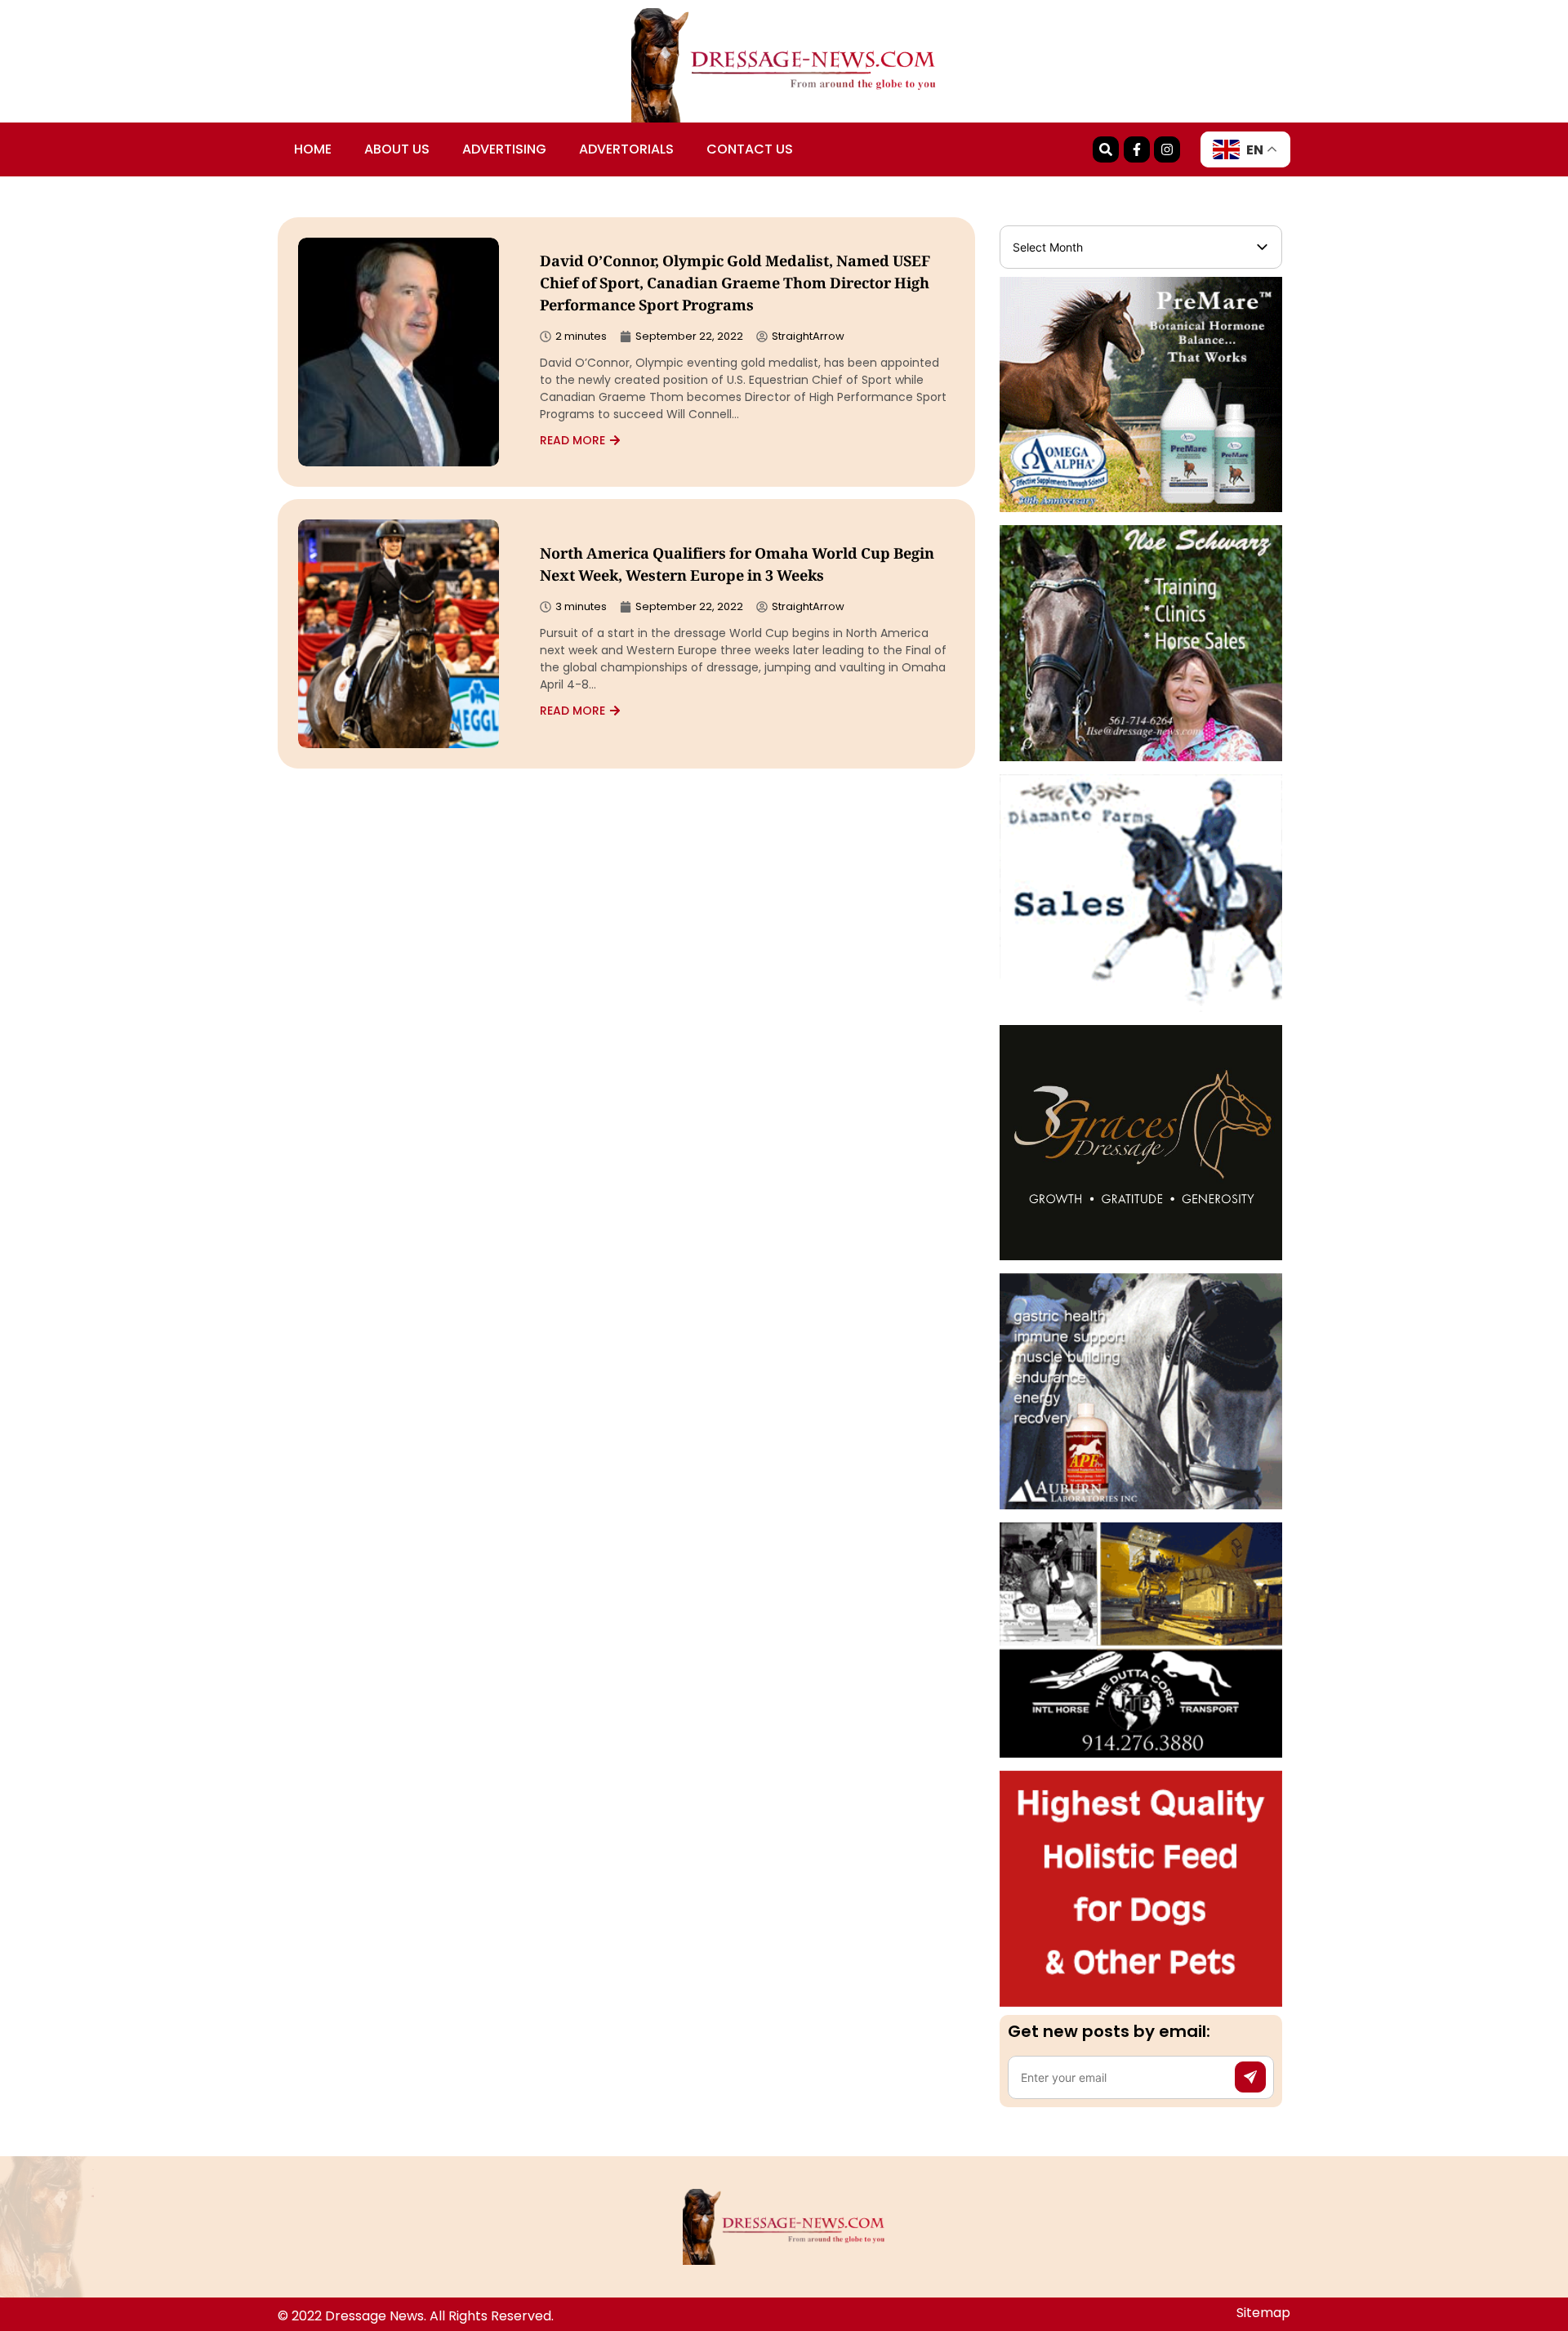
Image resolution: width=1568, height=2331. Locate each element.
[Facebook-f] (1137, 149)
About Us (397, 149)
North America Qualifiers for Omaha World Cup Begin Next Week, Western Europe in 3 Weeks (737, 566)
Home (313, 149)
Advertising (504, 149)
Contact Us (750, 149)
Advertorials (626, 149)
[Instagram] (1167, 149)
